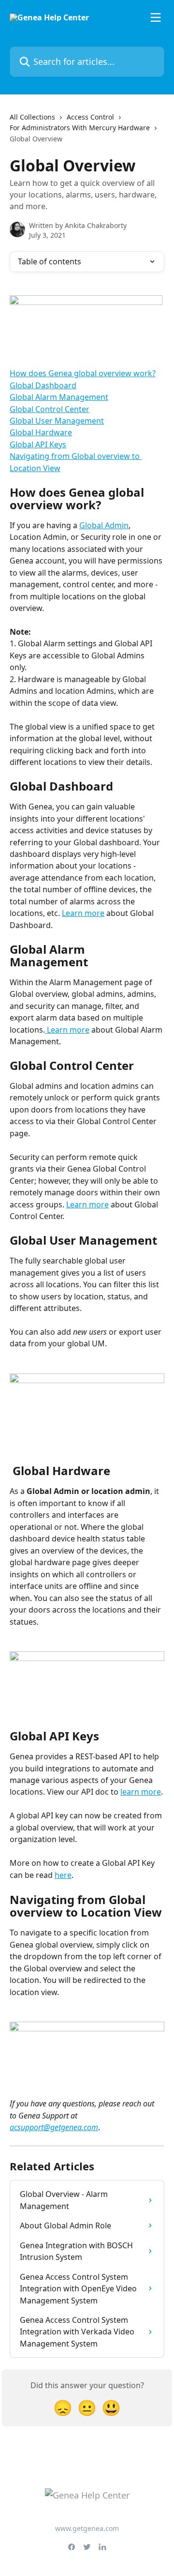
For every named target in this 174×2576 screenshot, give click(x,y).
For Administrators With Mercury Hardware (80, 128)
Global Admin (104, 525)
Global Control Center (50, 409)
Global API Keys (38, 444)
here (63, 1875)
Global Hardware (41, 432)
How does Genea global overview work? (83, 373)
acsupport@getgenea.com (54, 2127)
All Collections (32, 117)
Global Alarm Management (59, 397)
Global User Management (57, 421)
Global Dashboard (43, 385)
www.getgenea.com (87, 2528)
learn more (141, 1792)
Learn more (83, 913)
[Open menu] (156, 17)
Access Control (90, 117)
